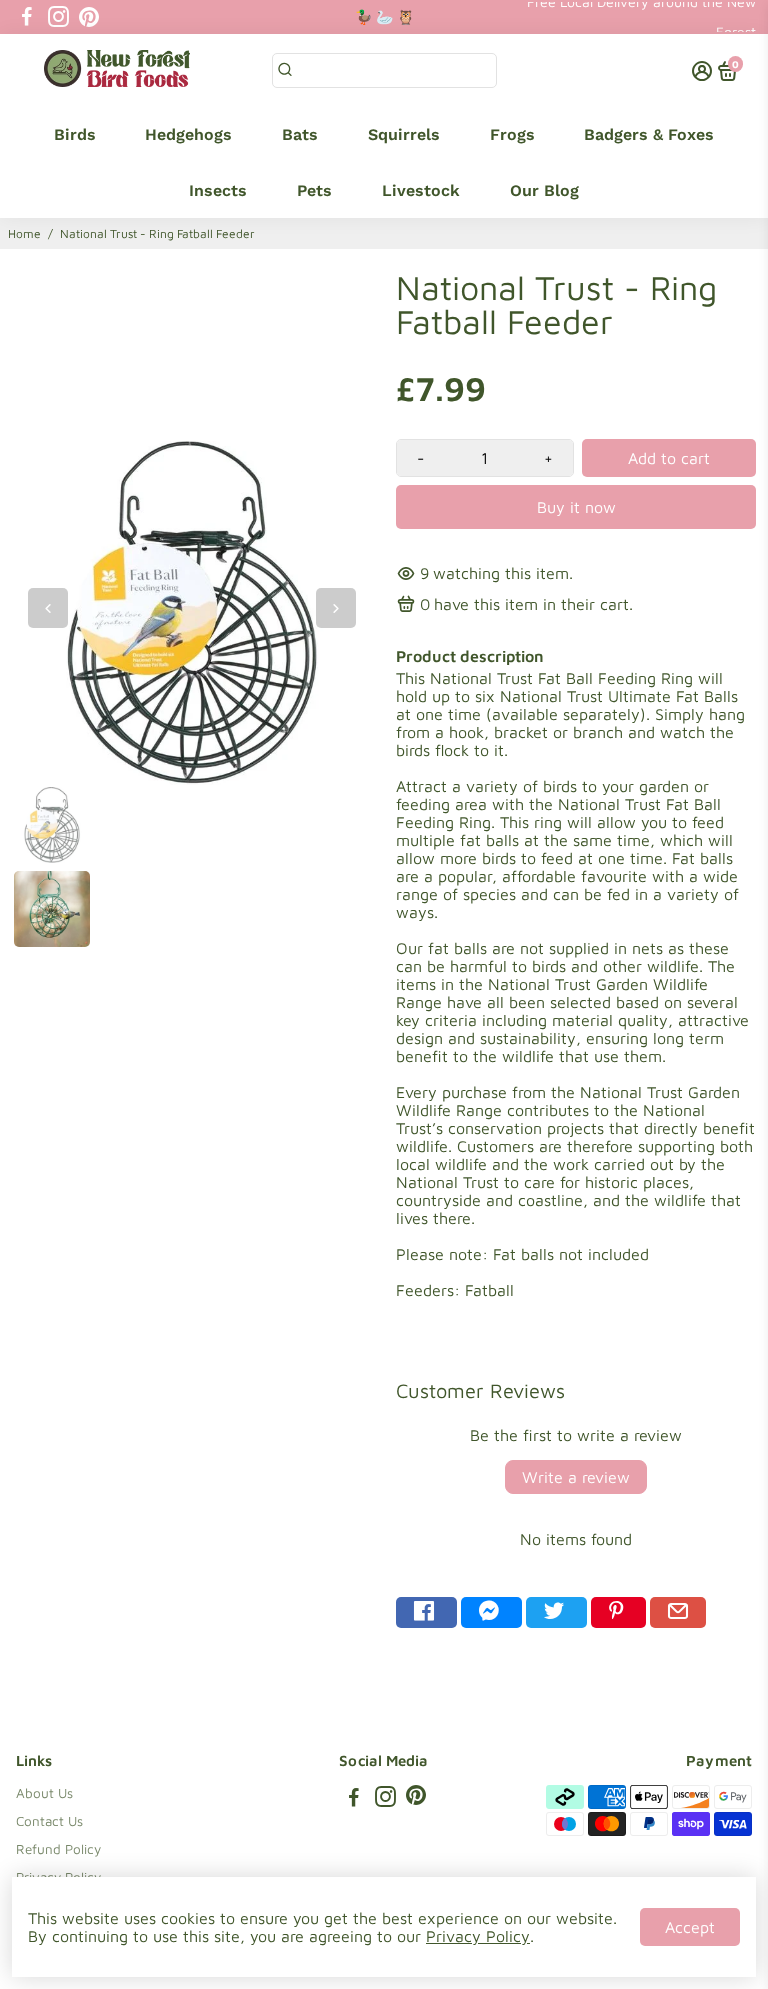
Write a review (576, 1477)
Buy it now (576, 507)
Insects (218, 190)
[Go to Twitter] (556, 1612)
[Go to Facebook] (27, 17)
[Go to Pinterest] (89, 17)
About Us (44, 1793)
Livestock (421, 190)
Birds (75, 134)
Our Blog (544, 190)
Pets (314, 190)
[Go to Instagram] (58, 17)
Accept (690, 1927)
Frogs (512, 134)
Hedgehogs (188, 134)
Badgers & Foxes (649, 134)
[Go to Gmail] (678, 1612)
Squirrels (404, 134)
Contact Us (49, 1821)
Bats (300, 134)
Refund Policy (58, 1849)
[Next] (336, 608)
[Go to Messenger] (491, 1612)
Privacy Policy (478, 1936)
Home (24, 233)
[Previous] (48, 608)
